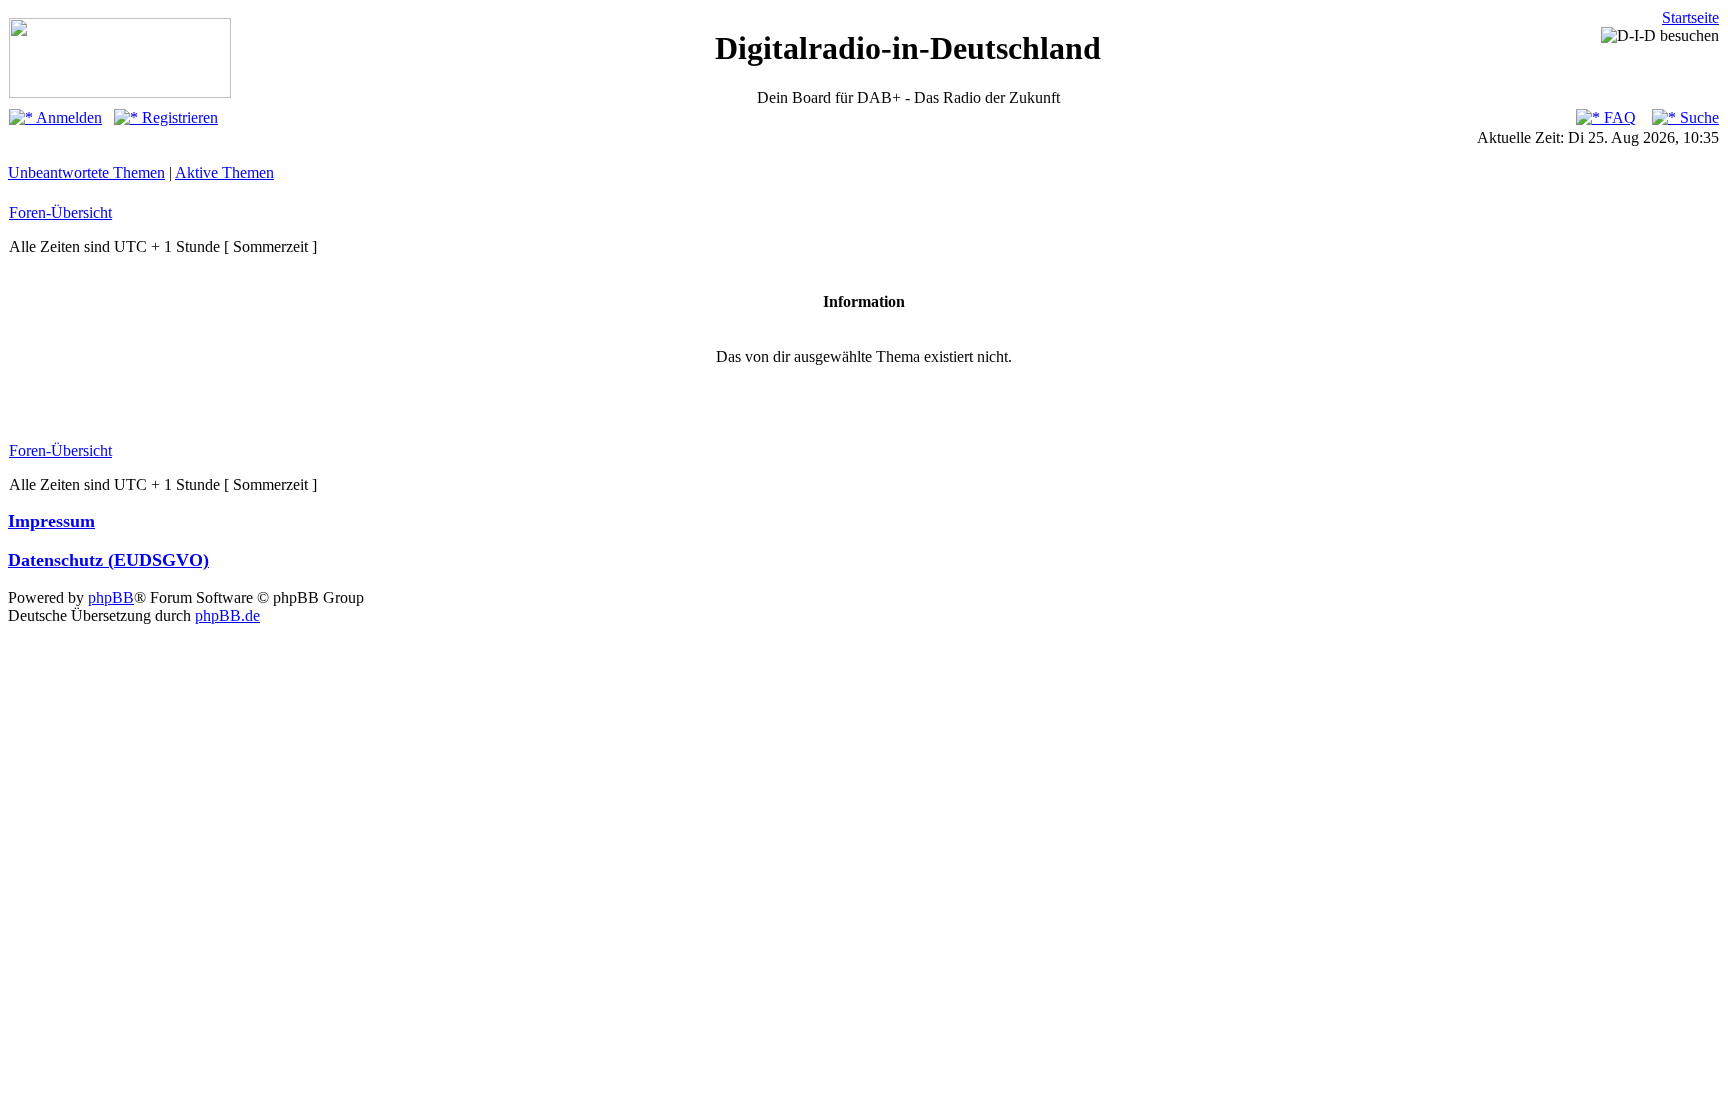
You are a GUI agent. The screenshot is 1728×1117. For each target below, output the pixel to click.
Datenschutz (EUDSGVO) (108, 560)
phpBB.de (227, 615)
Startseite (1690, 17)
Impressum (51, 521)
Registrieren (178, 117)
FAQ (1618, 117)
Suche (1697, 117)
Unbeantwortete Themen (86, 172)
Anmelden (67, 117)
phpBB (111, 597)
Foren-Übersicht (60, 212)
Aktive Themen (224, 172)
